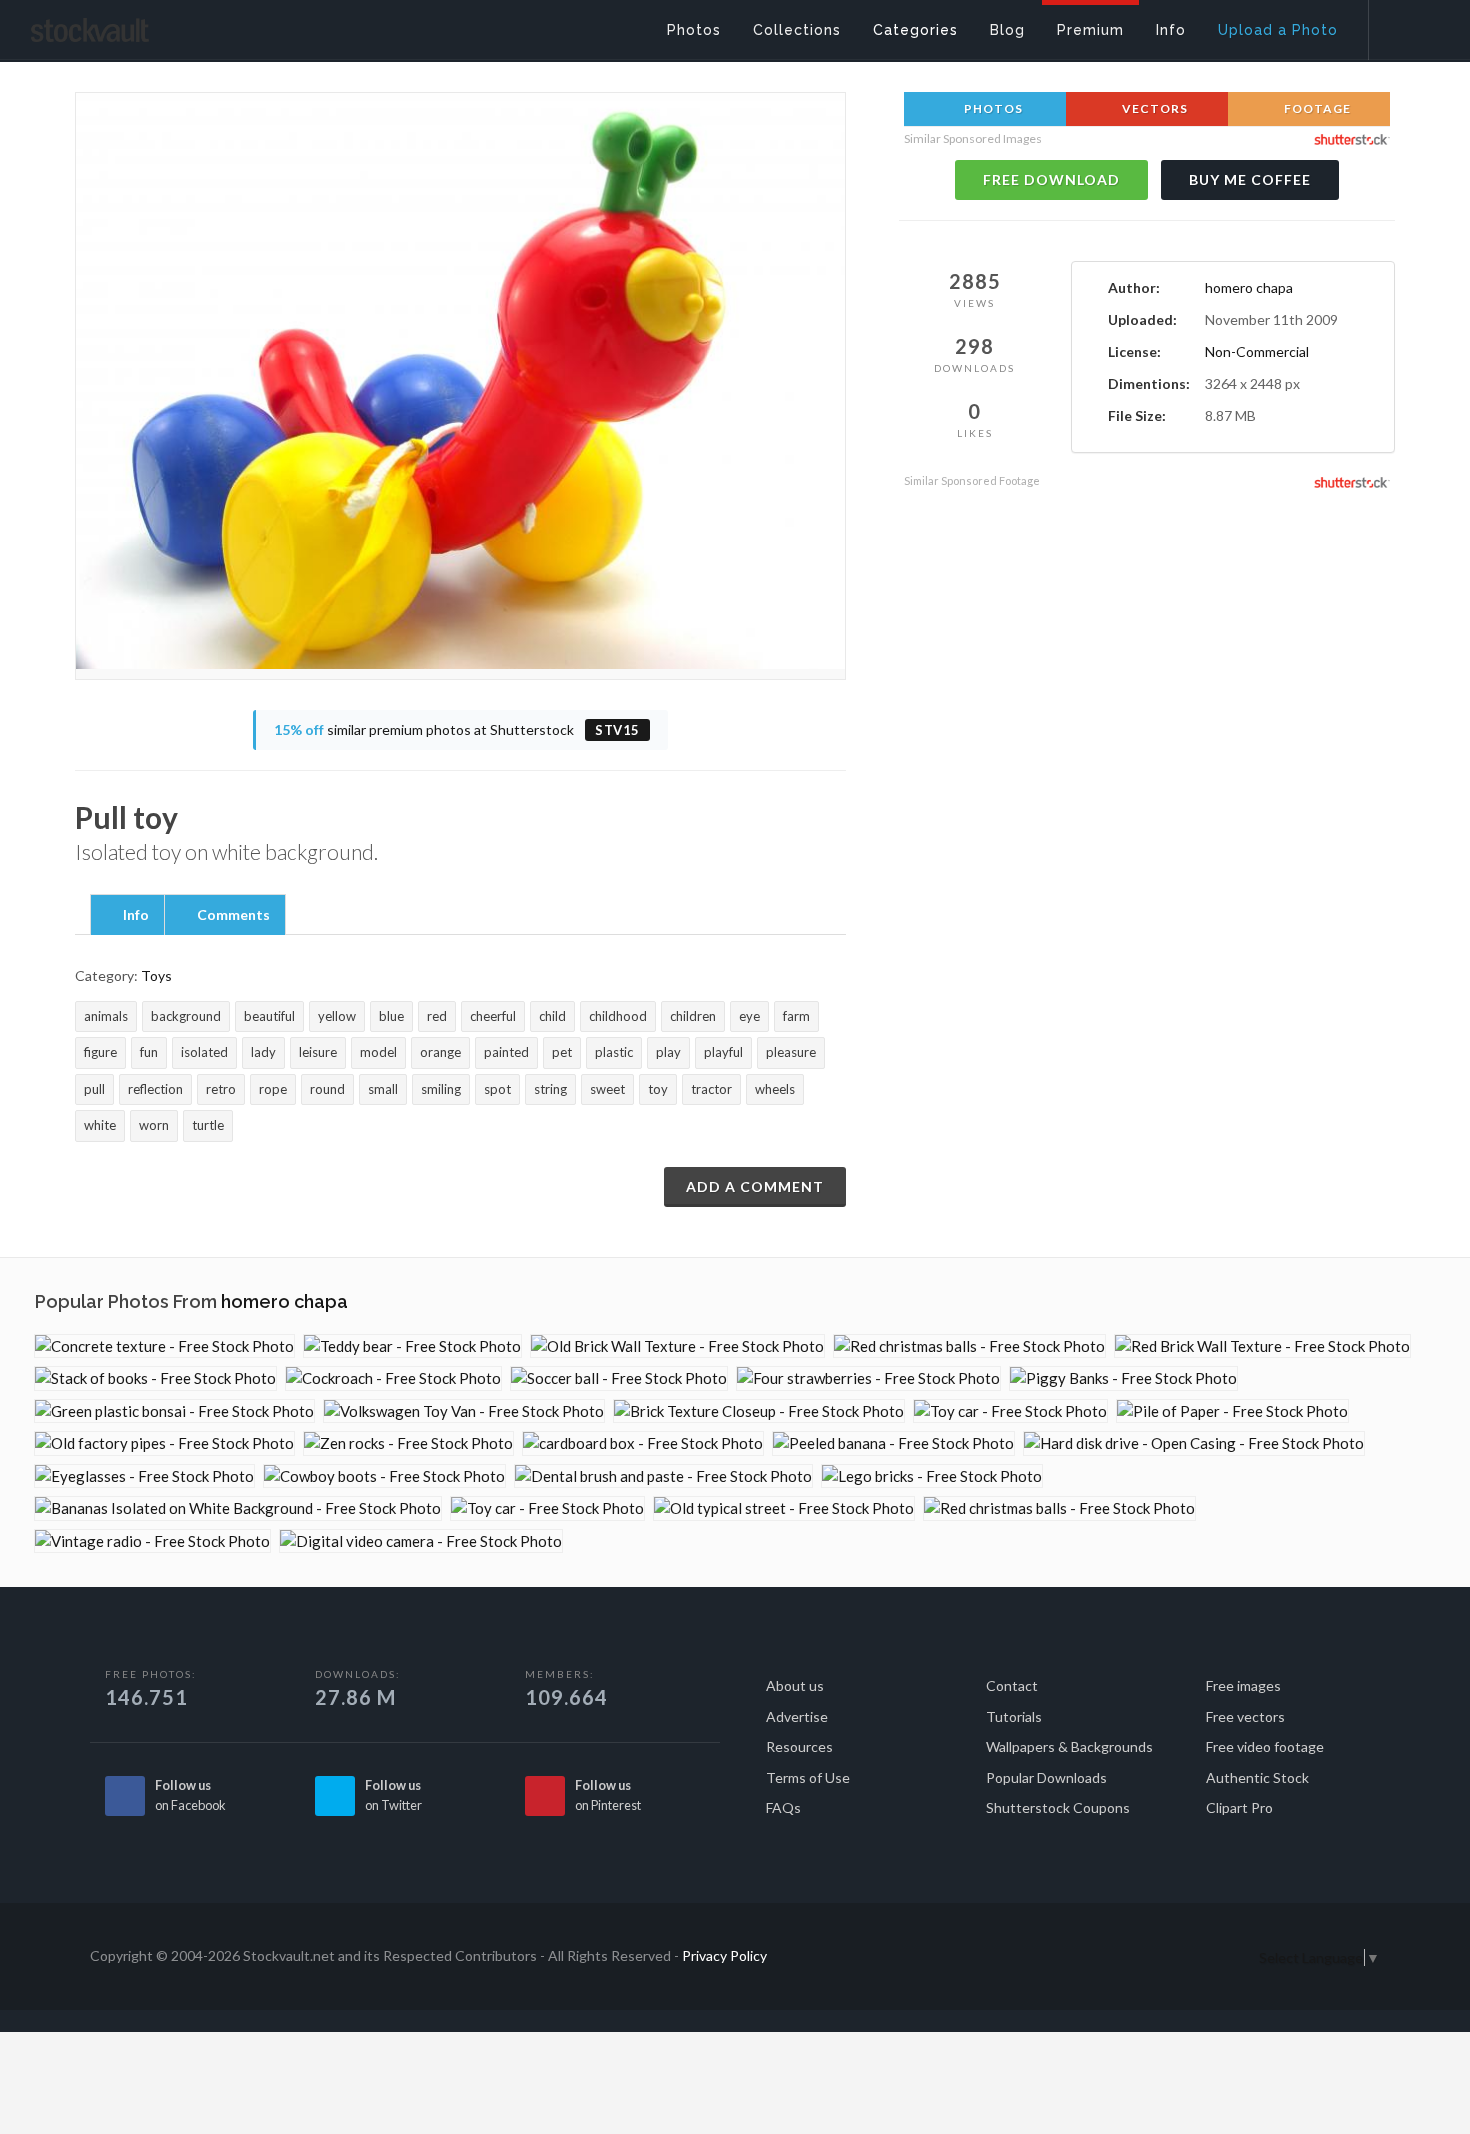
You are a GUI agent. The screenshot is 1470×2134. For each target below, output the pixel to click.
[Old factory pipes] (164, 1443)
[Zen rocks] (408, 1443)
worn (154, 1125)
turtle (208, 1125)
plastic (614, 1052)
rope (273, 1089)
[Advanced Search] (1406, 25)
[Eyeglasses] (144, 1476)
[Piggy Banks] (1123, 1378)
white (100, 1125)
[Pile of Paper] (1232, 1411)
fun (149, 1052)
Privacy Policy (724, 1955)
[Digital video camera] (421, 1541)
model (378, 1052)
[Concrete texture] (164, 1346)
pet (562, 1052)
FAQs (783, 1807)
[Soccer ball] (619, 1378)
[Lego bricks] (932, 1476)
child (552, 1016)
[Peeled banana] (893, 1443)
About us (795, 1685)
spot (497, 1089)
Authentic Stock (1257, 1777)
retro (221, 1089)
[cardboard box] (643, 1443)
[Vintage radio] (152, 1541)
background (186, 1016)
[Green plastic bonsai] (174, 1411)
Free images (1243, 1685)
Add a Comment (755, 1186)
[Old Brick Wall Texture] (677, 1346)
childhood (618, 1016)
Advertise (797, 1716)
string (550, 1089)
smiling (441, 1089)
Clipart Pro (1239, 1807)
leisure (318, 1052)
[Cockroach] (393, 1378)
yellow (337, 1016)
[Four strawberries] (868, 1378)
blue (391, 1016)
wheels (775, 1089)
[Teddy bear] (412, 1346)
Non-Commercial (1257, 351)
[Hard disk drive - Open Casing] (1194, 1443)
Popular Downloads (1046, 1777)
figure (100, 1052)
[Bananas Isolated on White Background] (238, 1508)
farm (796, 1016)
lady (263, 1052)
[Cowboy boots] (384, 1476)
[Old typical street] (784, 1508)
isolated (204, 1052)
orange (440, 1052)
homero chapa (1249, 287)
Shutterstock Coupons (1058, 1807)
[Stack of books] (155, 1378)
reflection (155, 1089)
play (668, 1052)
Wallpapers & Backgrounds (1069, 1746)
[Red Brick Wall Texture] (1262, 1346)
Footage (1316, 108)
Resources (799, 1746)
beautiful (269, 1016)
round (327, 1089)
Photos (992, 108)
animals (106, 1016)
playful (723, 1052)
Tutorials (1014, 1716)
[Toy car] (1010, 1411)
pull (94, 1089)
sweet (607, 1089)
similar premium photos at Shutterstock (457, 729)
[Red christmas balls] (969, 1346)
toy (658, 1089)
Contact (1012, 1685)
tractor (711, 1089)
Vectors (1153, 108)
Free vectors (1245, 1716)
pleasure (791, 1052)
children (693, 1016)
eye (749, 1016)
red (437, 1016)
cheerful (493, 1016)
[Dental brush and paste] (663, 1476)
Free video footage (1265, 1746)
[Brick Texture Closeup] (759, 1411)
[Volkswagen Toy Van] (464, 1411)
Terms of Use (808, 1777)
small (383, 1089)
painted (506, 1052)
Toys (156, 975)
